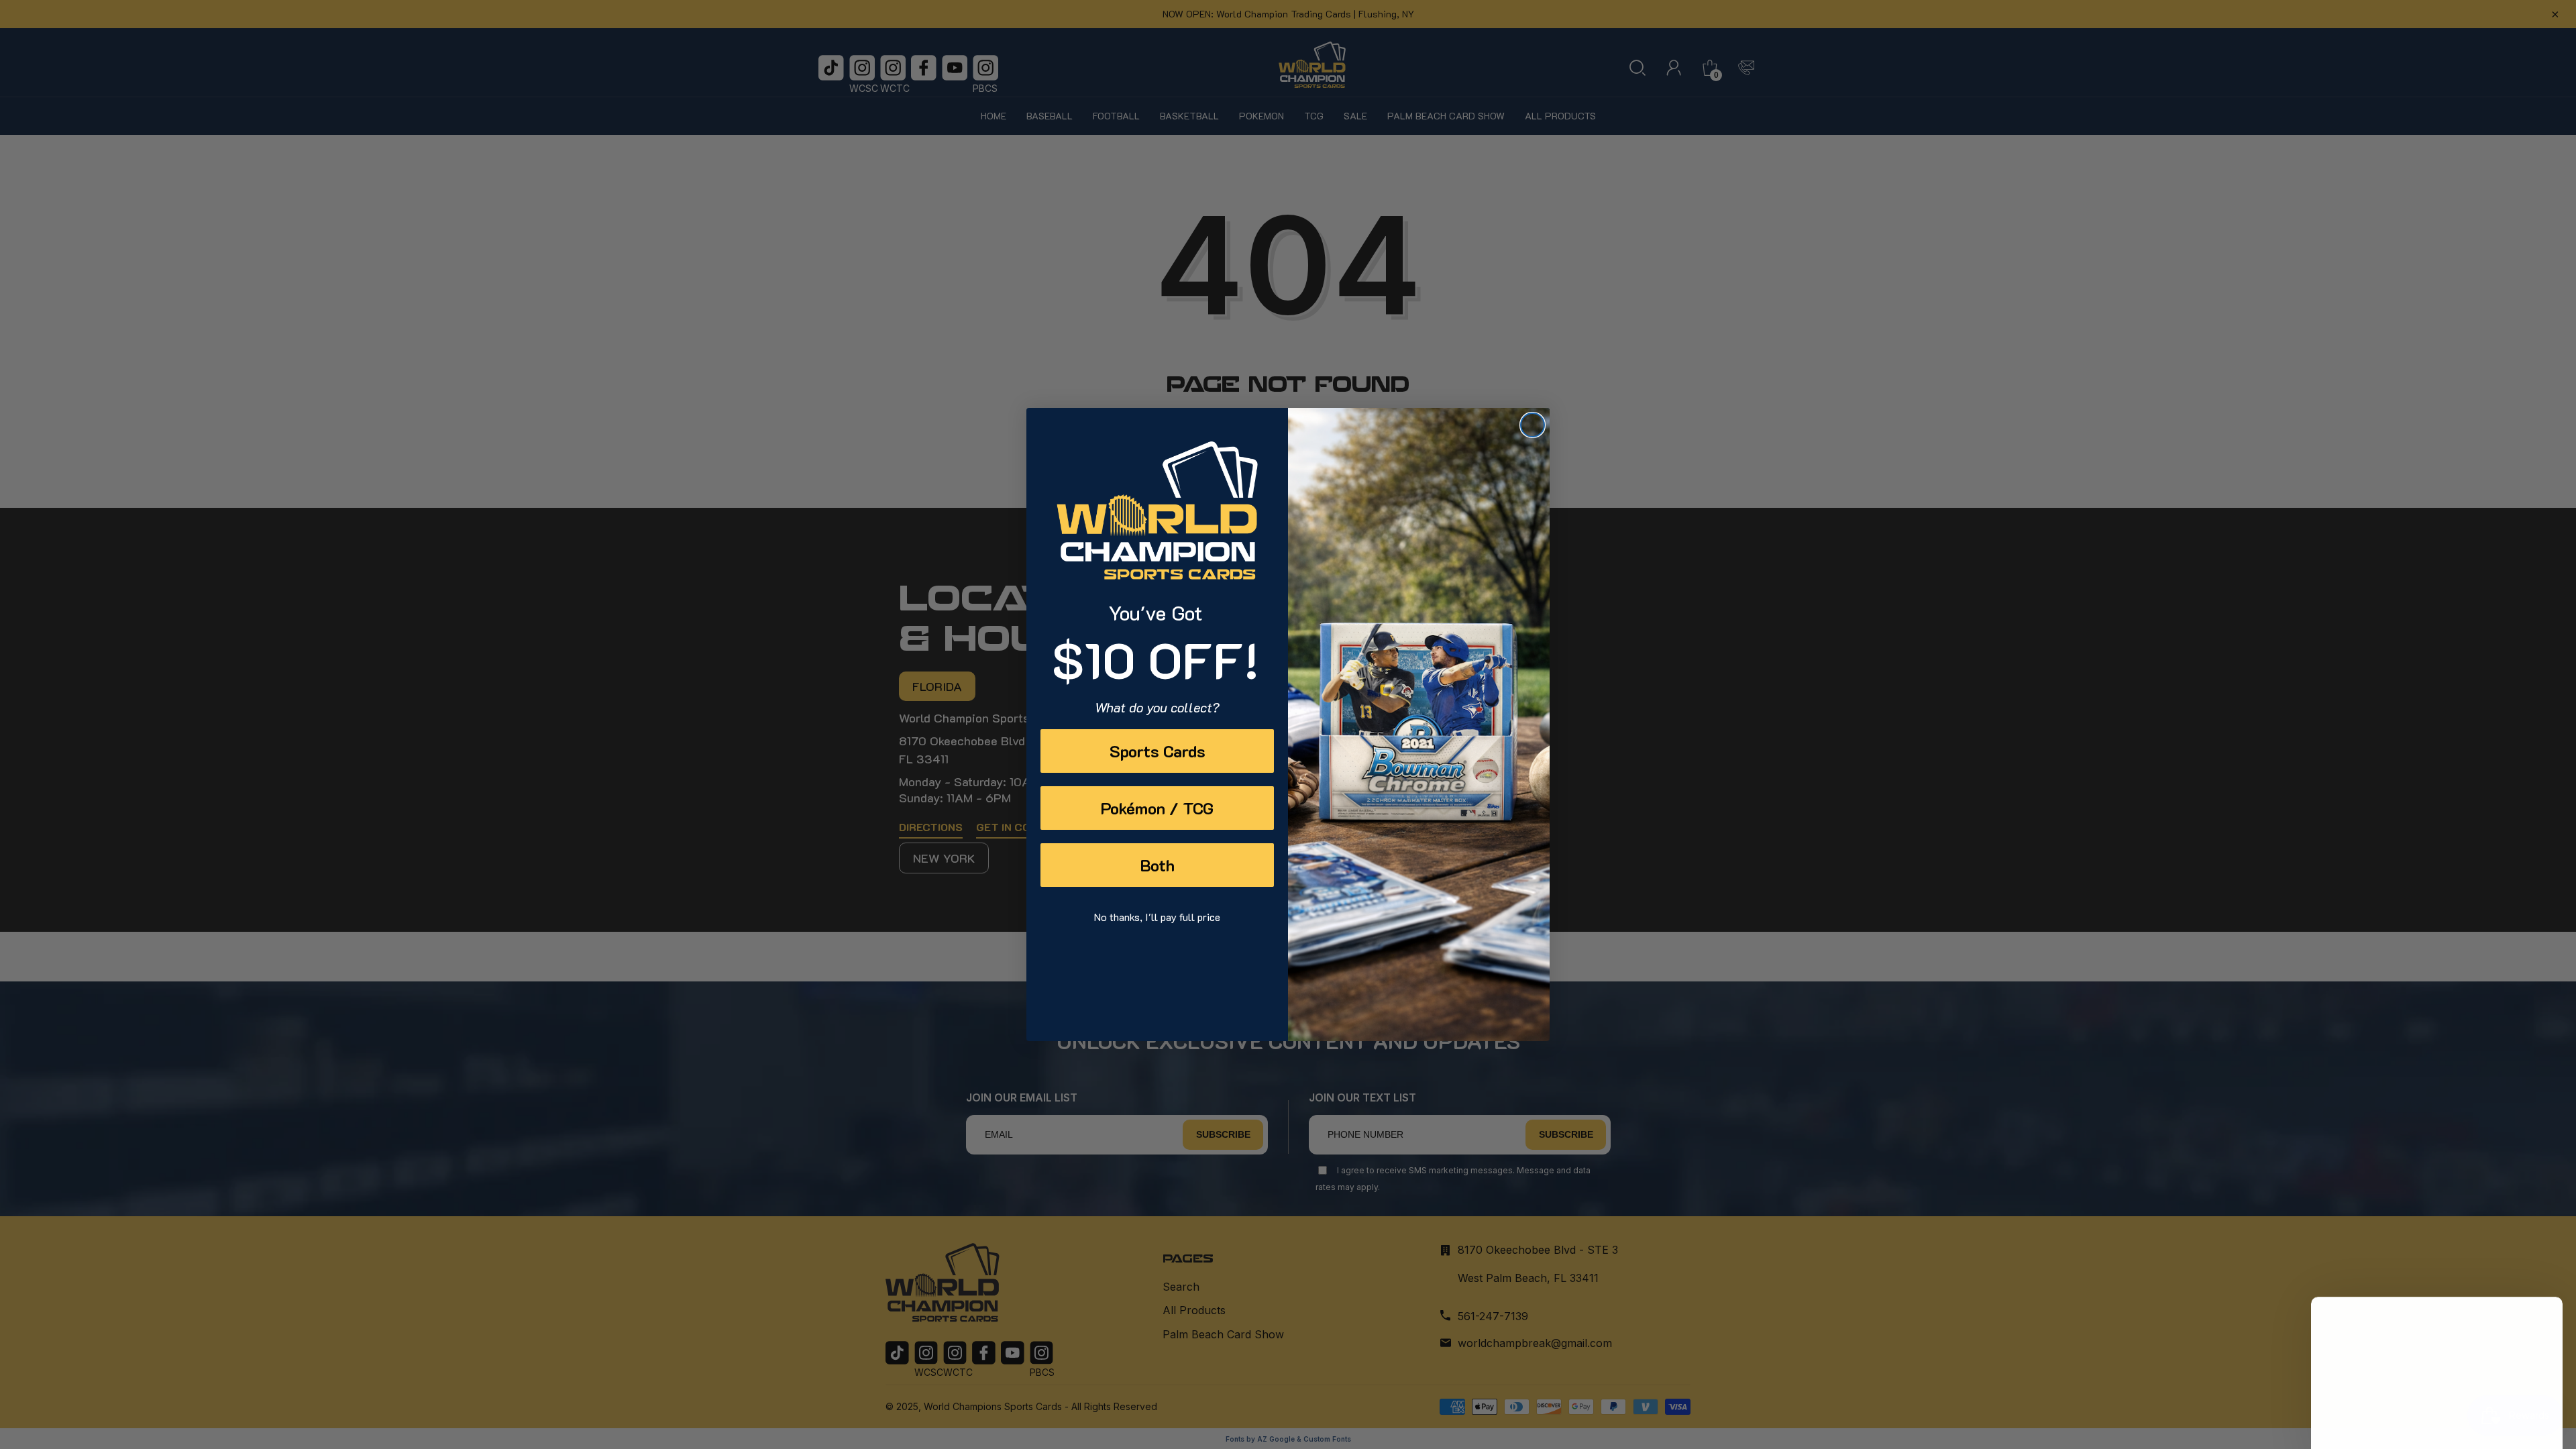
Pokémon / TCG (1157, 808)
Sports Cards (1158, 751)
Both (1158, 865)
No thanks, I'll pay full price (1157, 917)
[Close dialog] (1533, 425)
